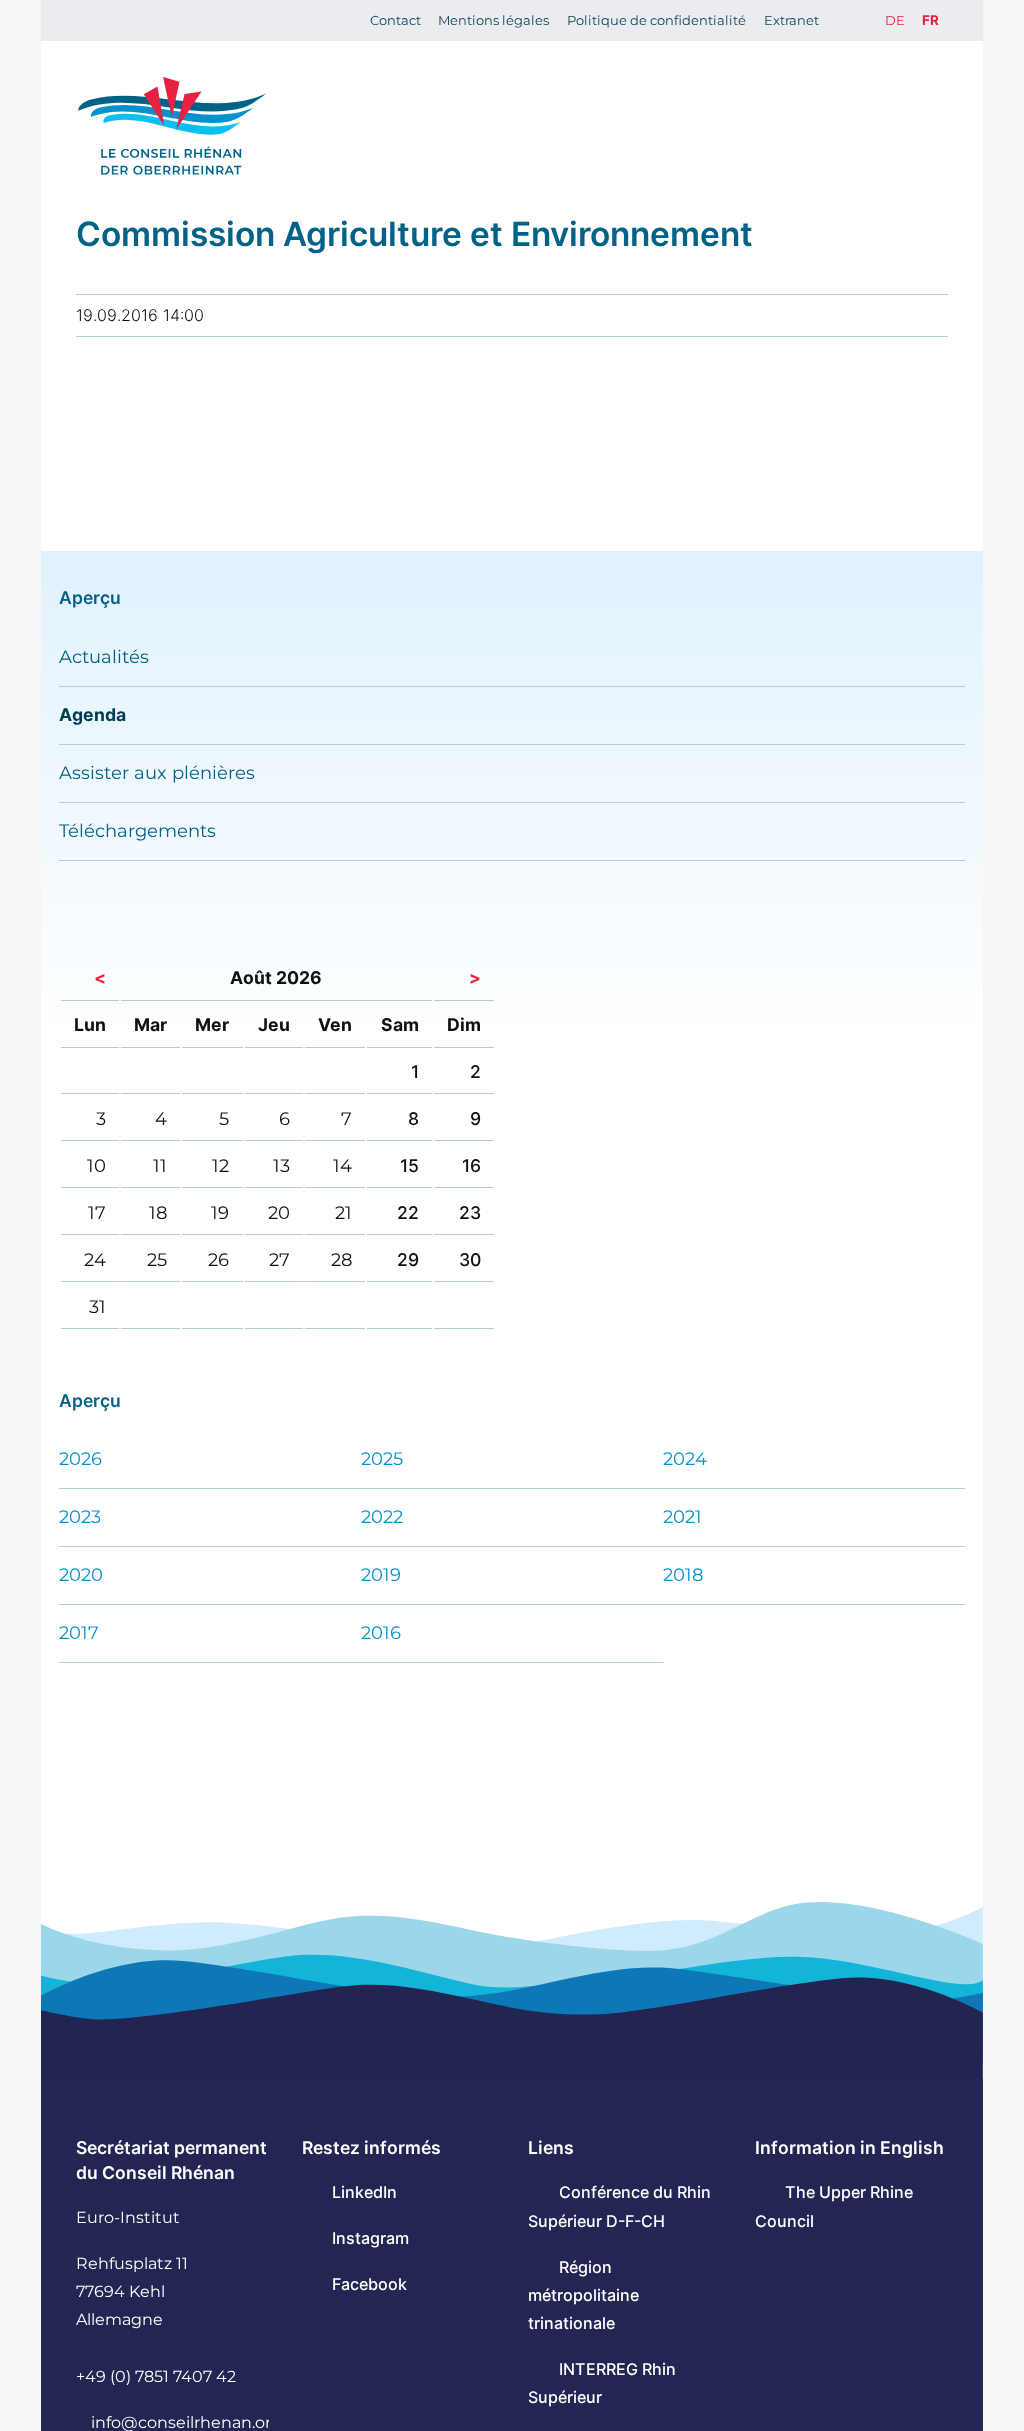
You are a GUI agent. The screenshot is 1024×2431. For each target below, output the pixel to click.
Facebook (369, 2284)
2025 (382, 1458)
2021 (682, 1516)
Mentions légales (493, 20)
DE (895, 20)
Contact (395, 20)
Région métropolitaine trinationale (583, 2295)
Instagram (370, 2238)
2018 (683, 1574)
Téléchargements (137, 830)
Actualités (104, 656)
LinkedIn (364, 2192)
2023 (80, 1516)
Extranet (791, 20)
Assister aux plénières (157, 772)
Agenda (92, 714)
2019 (381, 1574)
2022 (382, 1516)
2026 (80, 1458)
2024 (685, 1458)
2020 (81, 1574)
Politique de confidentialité (656, 20)
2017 (79, 1632)
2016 (381, 1632)
